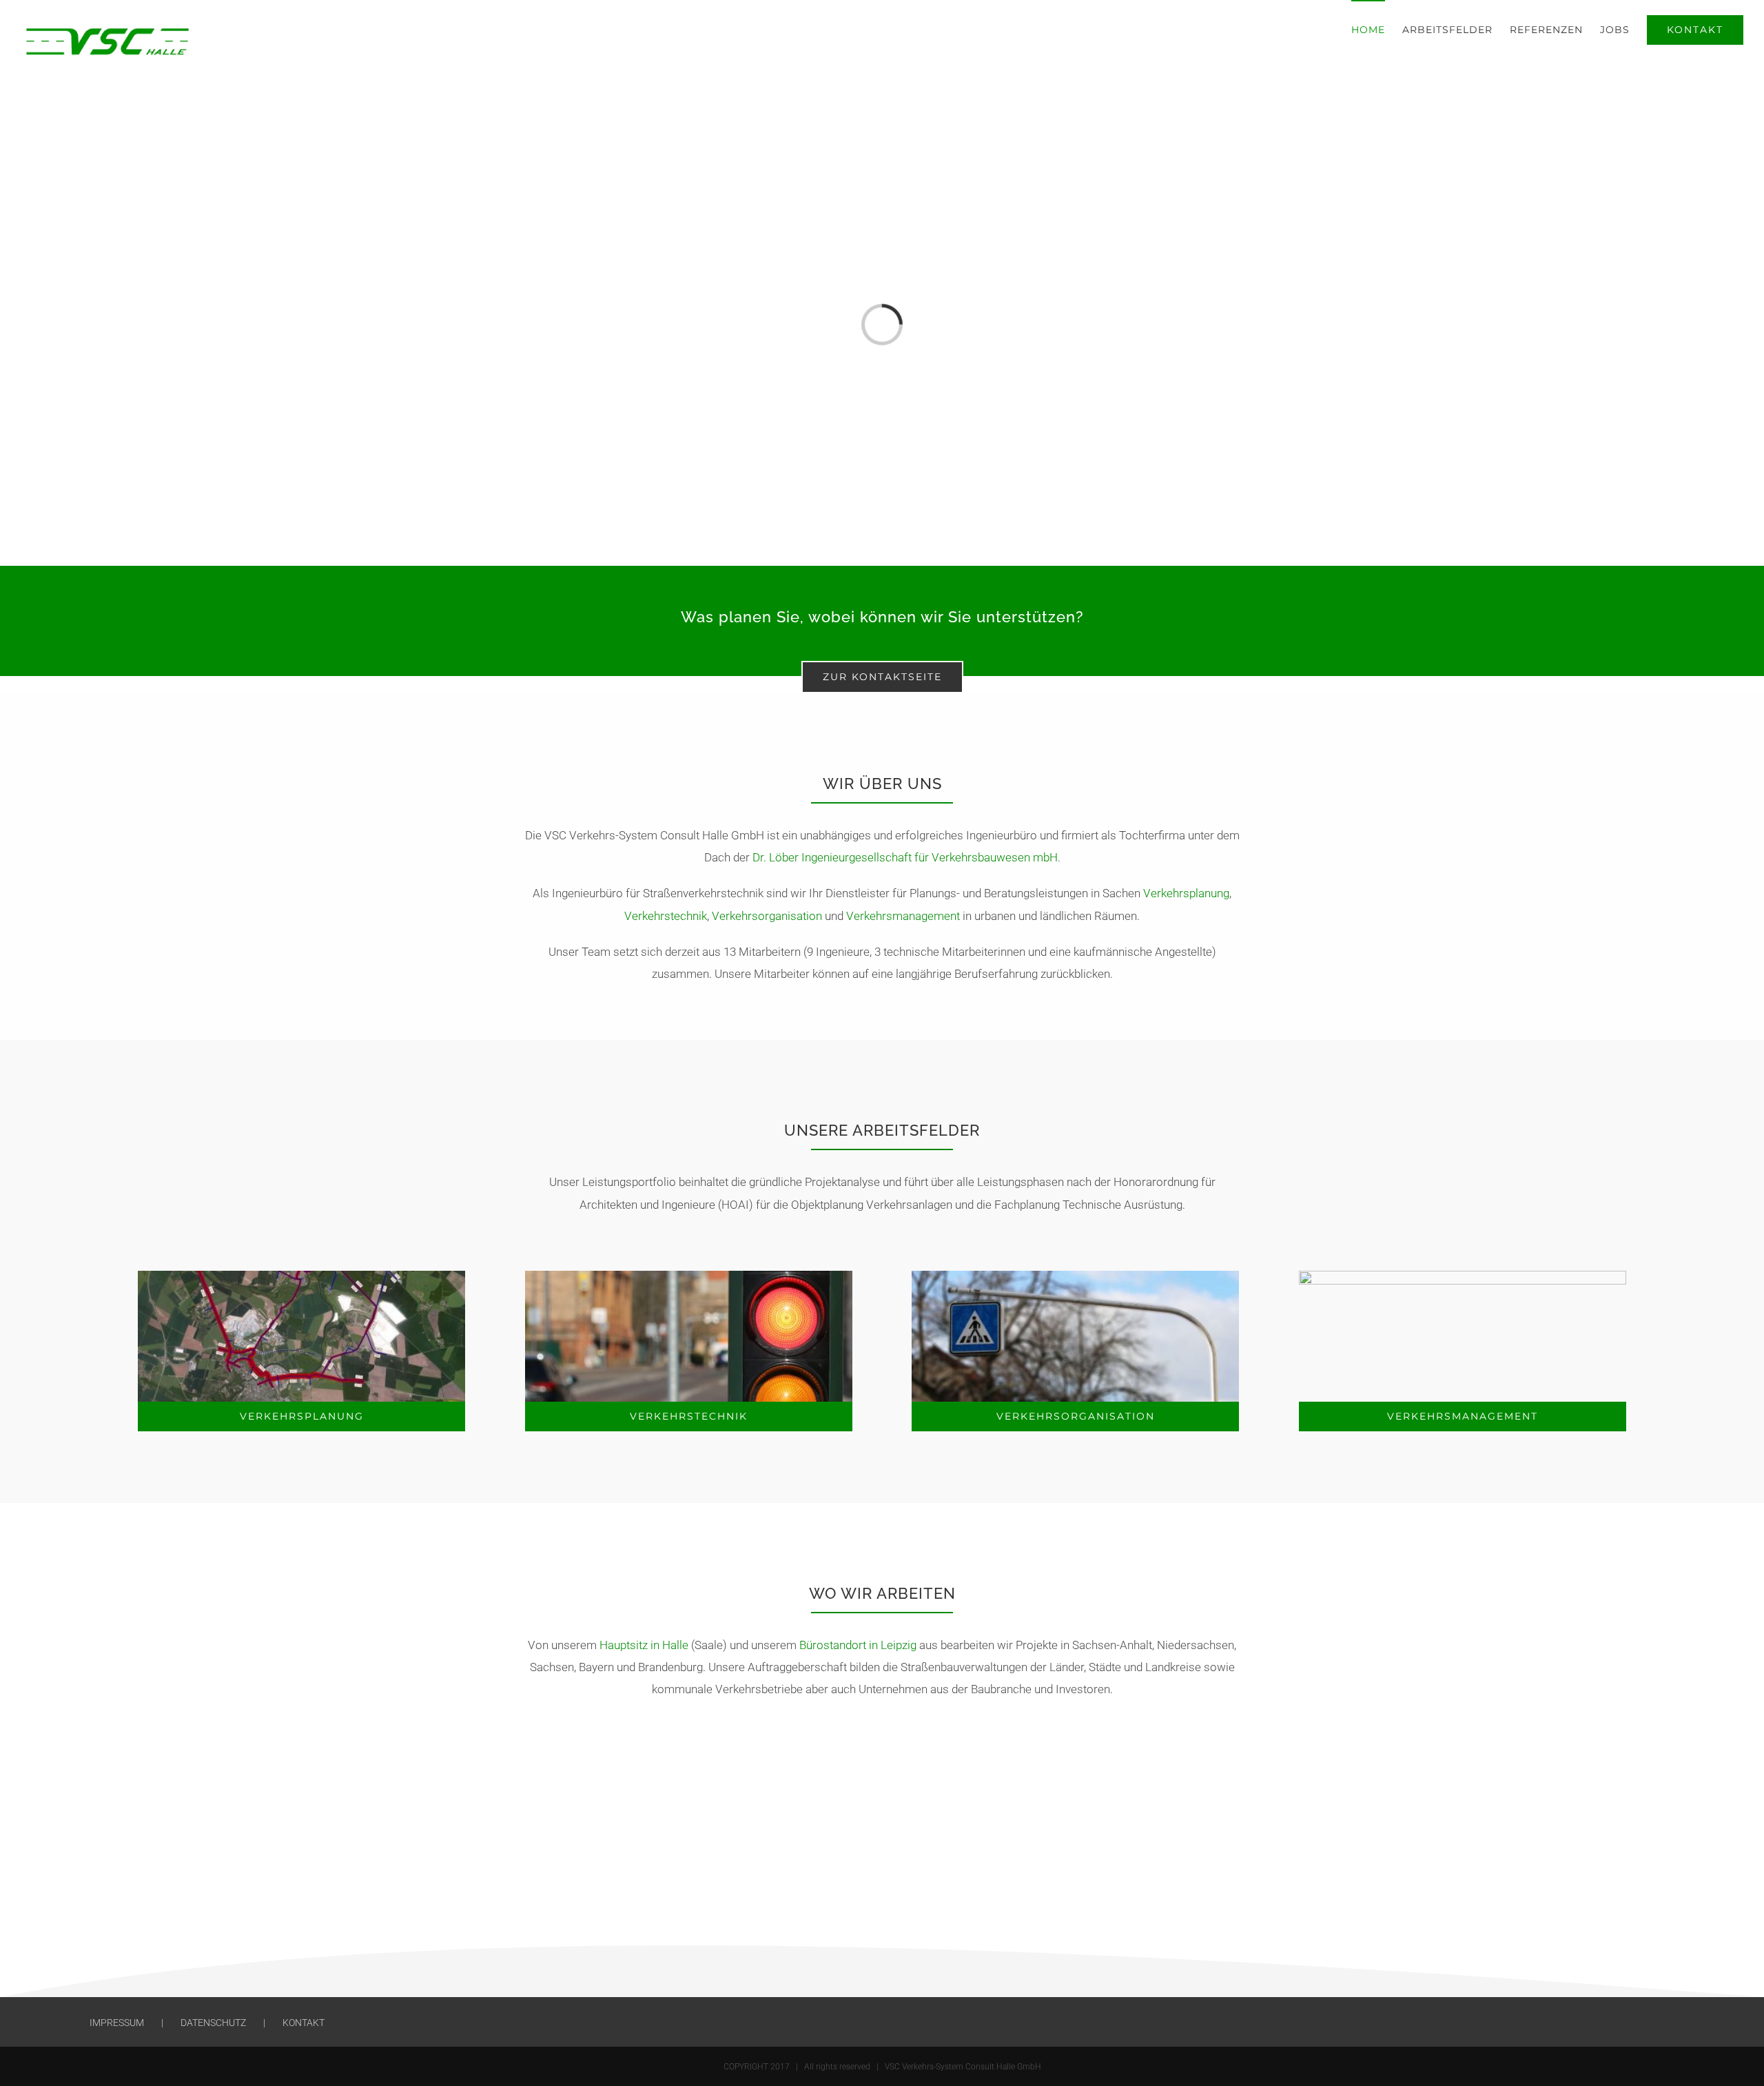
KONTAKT (304, 2023)
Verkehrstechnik (666, 916)
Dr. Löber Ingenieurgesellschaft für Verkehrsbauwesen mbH (905, 857)
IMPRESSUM (117, 2023)
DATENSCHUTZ (213, 2023)
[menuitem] (1377, 29)
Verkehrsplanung (1186, 893)
